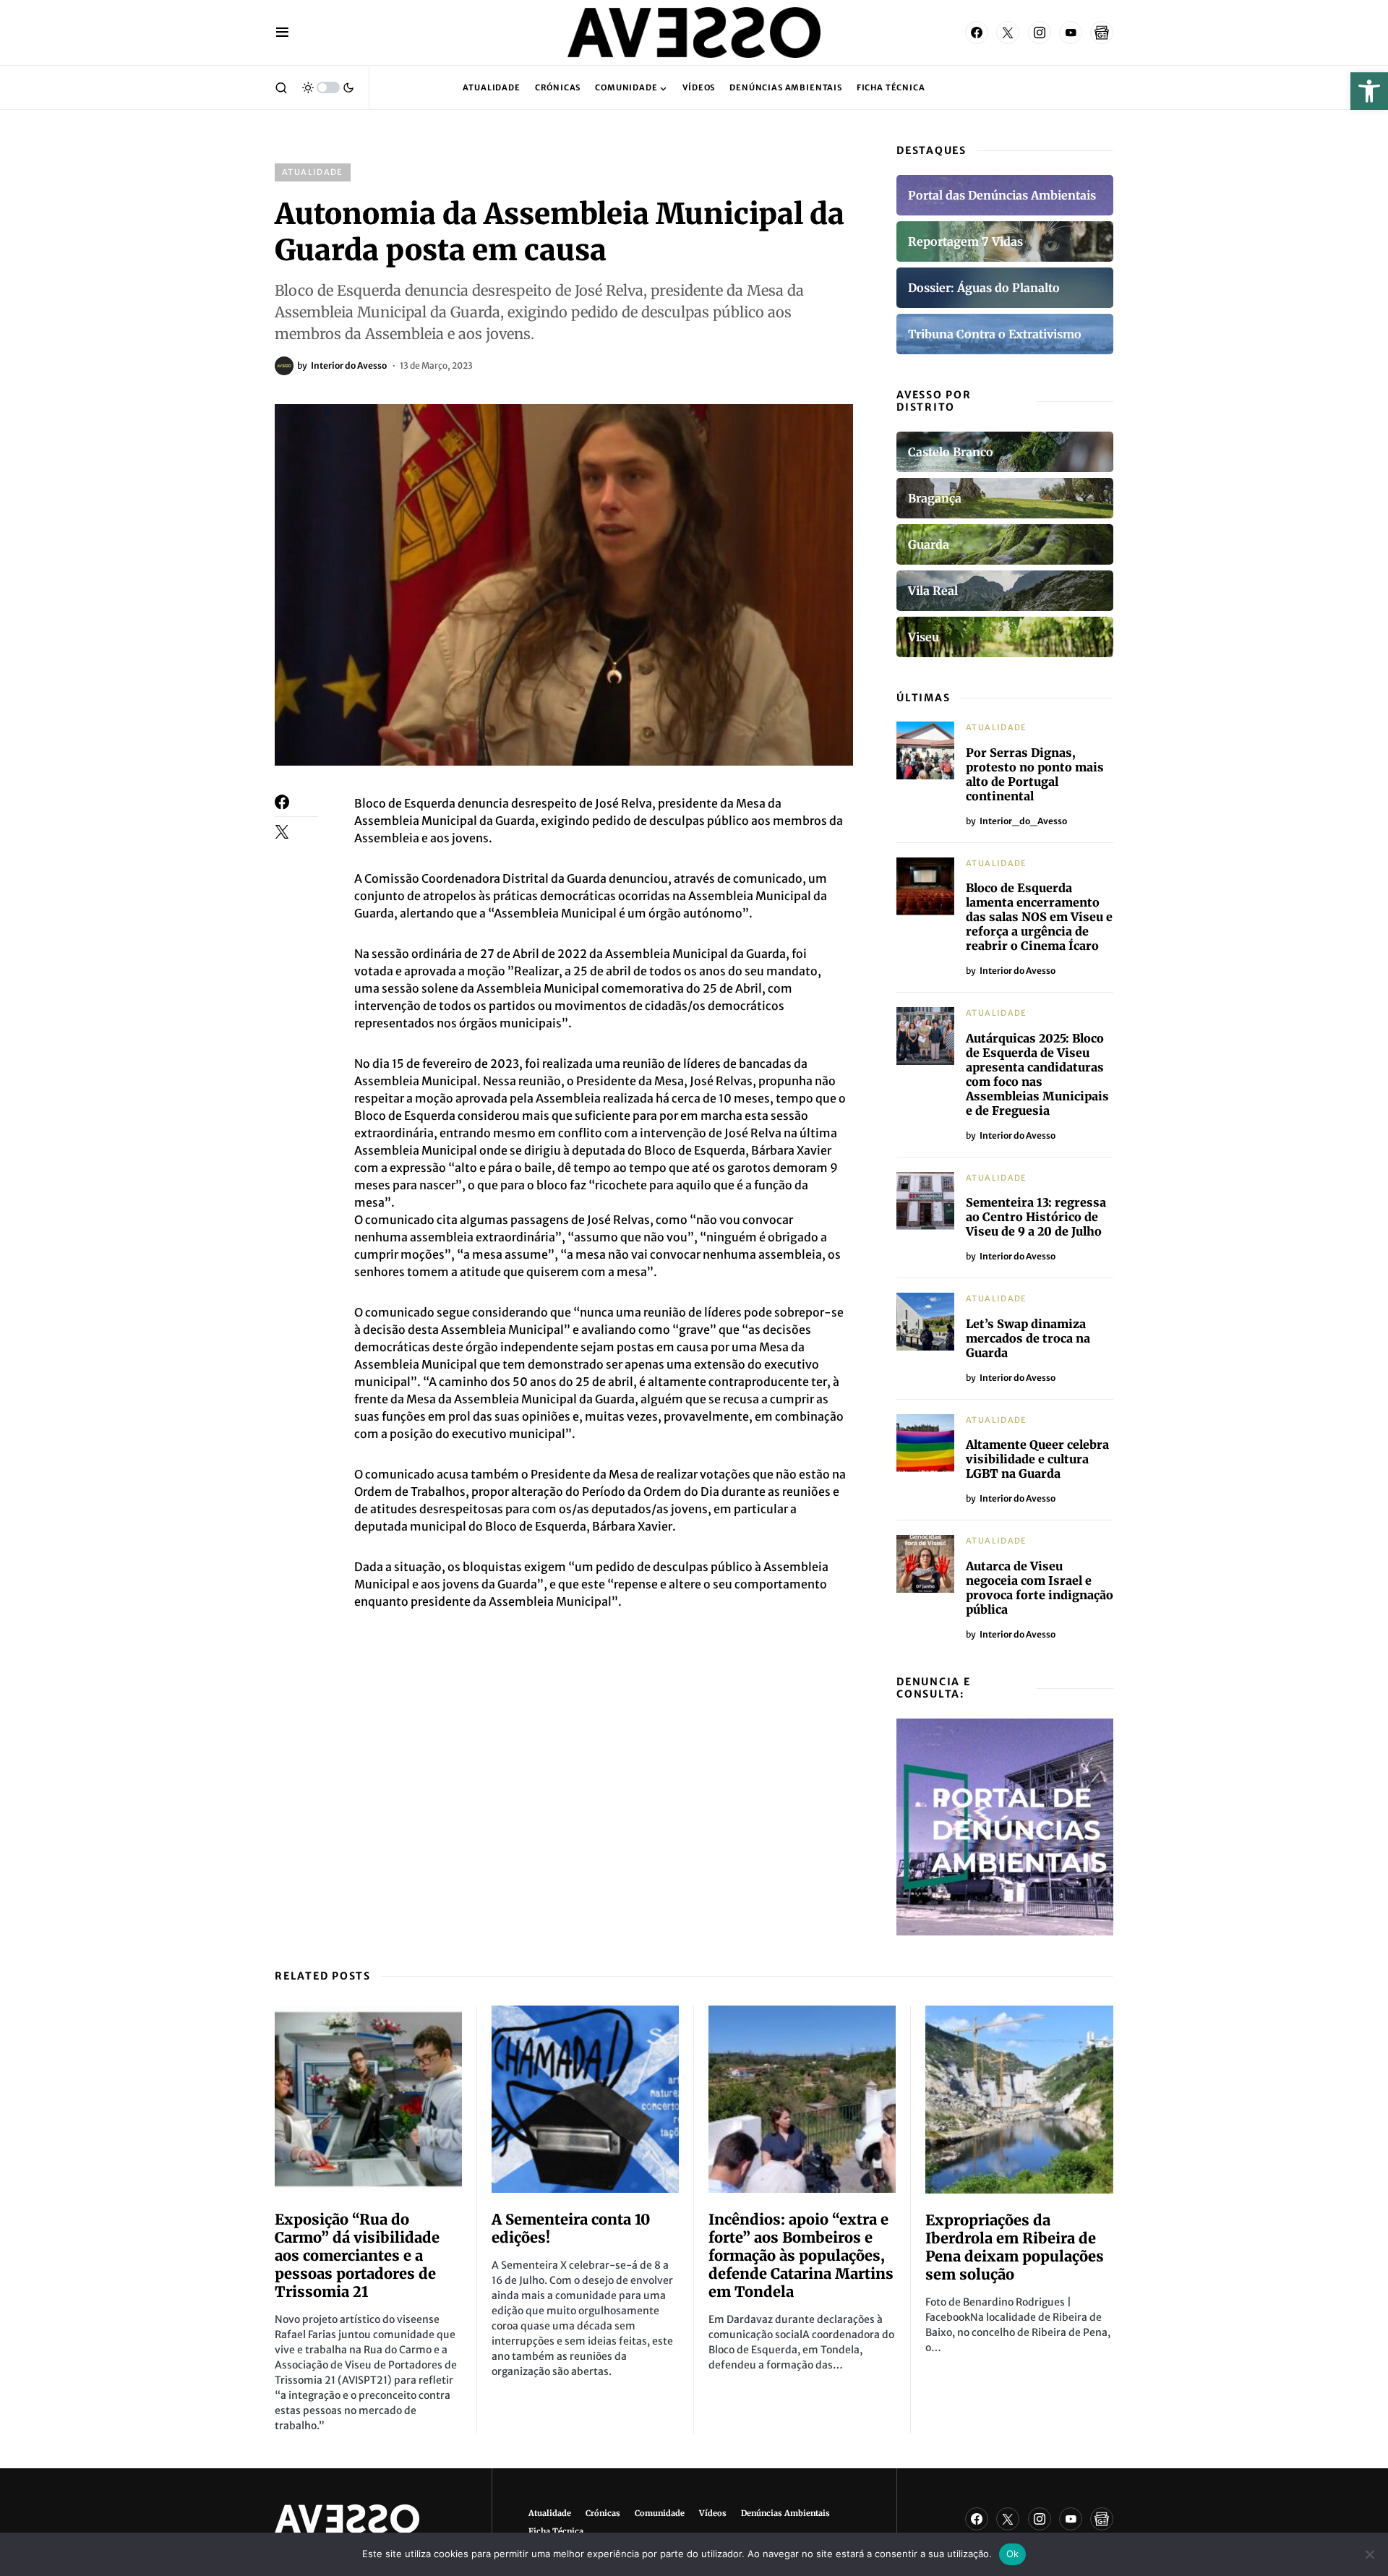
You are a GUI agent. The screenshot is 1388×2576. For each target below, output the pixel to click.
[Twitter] (1008, 33)
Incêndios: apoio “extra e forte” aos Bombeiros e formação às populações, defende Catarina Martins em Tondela (801, 2255)
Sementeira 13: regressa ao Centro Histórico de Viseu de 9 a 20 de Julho (1036, 1217)
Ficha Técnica (556, 2531)
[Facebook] (977, 33)
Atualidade (313, 172)
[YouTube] (1071, 33)
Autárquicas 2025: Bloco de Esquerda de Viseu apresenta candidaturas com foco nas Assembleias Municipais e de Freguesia (1037, 1074)
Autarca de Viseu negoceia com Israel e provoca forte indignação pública (1040, 1588)
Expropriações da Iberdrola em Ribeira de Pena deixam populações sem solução (1015, 2247)
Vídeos (713, 2513)
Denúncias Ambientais (785, 2513)
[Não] (1370, 2554)
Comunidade (660, 2513)
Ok (1013, 2554)
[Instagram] (1040, 33)
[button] (1369, 91)
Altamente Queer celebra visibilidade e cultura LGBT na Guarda (1037, 1459)
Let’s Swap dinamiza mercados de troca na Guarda (1028, 1338)
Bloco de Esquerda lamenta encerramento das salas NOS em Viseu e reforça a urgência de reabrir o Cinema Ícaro (1039, 917)
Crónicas (603, 2513)
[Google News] (1102, 33)
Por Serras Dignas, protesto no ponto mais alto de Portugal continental (1035, 774)
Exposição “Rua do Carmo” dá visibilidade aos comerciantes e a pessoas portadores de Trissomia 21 (357, 2255)
